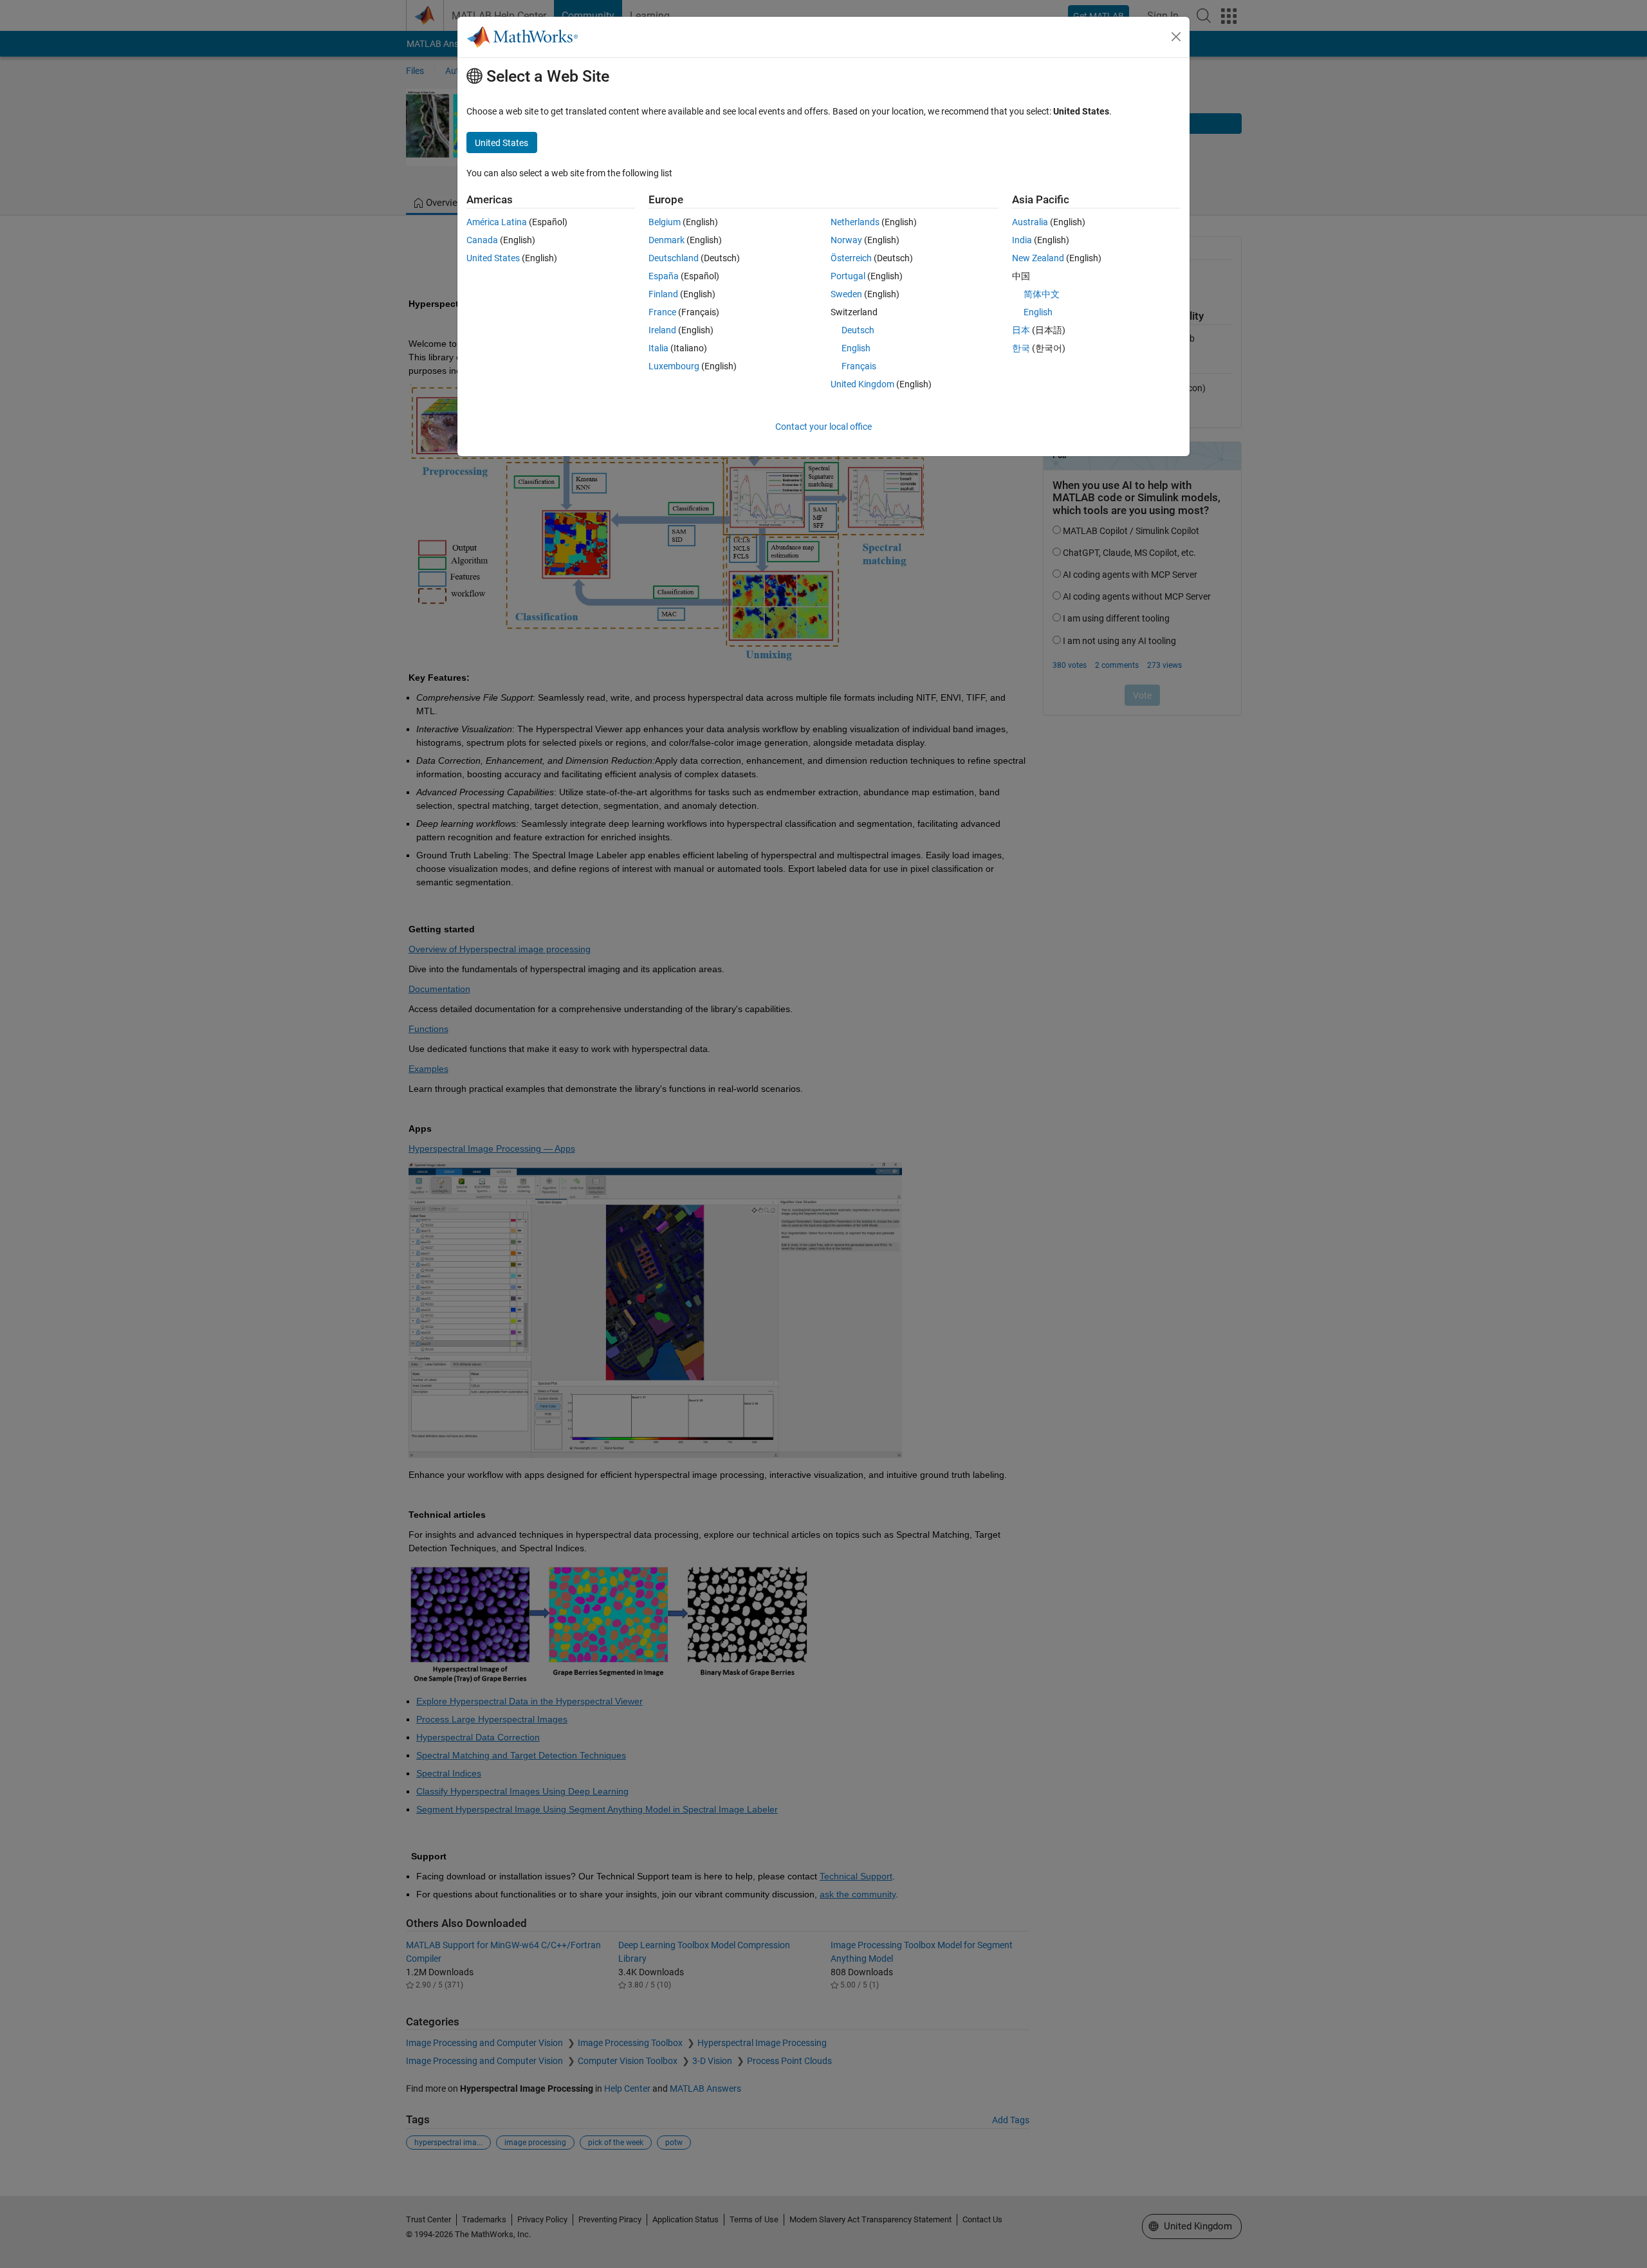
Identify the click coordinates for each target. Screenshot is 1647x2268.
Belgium (665, 222)
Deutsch (858, 330)
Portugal (848, 276)
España (664, 276)
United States (493, 258)
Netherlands (855, 222)
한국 (1021, 348)
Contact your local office (823, 427)
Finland (663, 294)
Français (859, 366)
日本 (1021, 330)
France (662, 312)
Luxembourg (674, 366)
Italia (658, 348)
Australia (1030, 222)
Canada (482, 240)
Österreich (851, 258)
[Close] (1176, 37)
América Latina (497, 222)
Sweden (846, 294)
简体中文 (1042, 294)
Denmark (667, 240)
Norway (846, 240)
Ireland (662, 330)
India (1022, 240)
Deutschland (674, 258)
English (856, 348)
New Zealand (1038, 258)
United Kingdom (862, 384)
